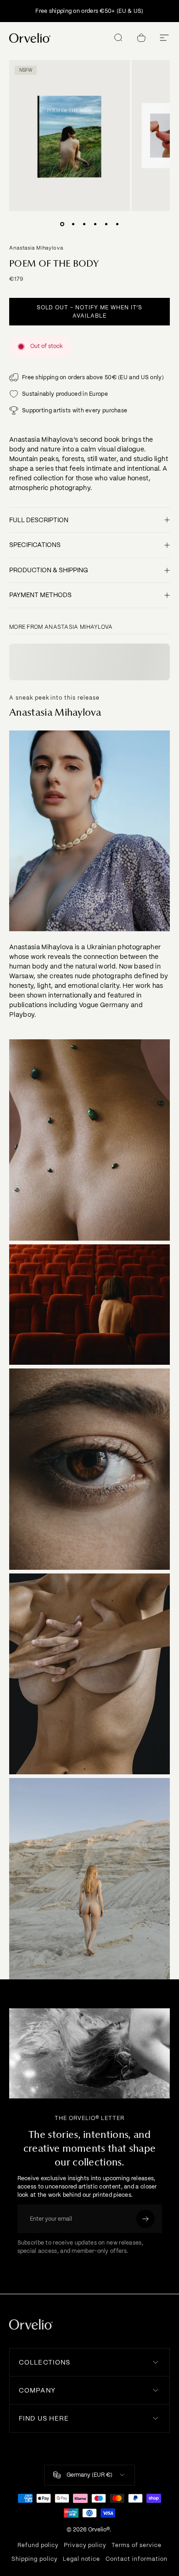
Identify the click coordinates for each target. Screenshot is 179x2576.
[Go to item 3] (84, 224)
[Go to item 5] (106, 224)
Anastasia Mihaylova (36, 248)
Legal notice (82, 2559)
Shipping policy (34, 2559)
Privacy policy (85, 2545)
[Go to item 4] (95, 224)
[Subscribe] (145, 2219)
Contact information (136, 2559)
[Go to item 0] (62, 224)
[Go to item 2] (73, 224)
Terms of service (137, 2545)
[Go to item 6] (117, 224)
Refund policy (38, 2545)
